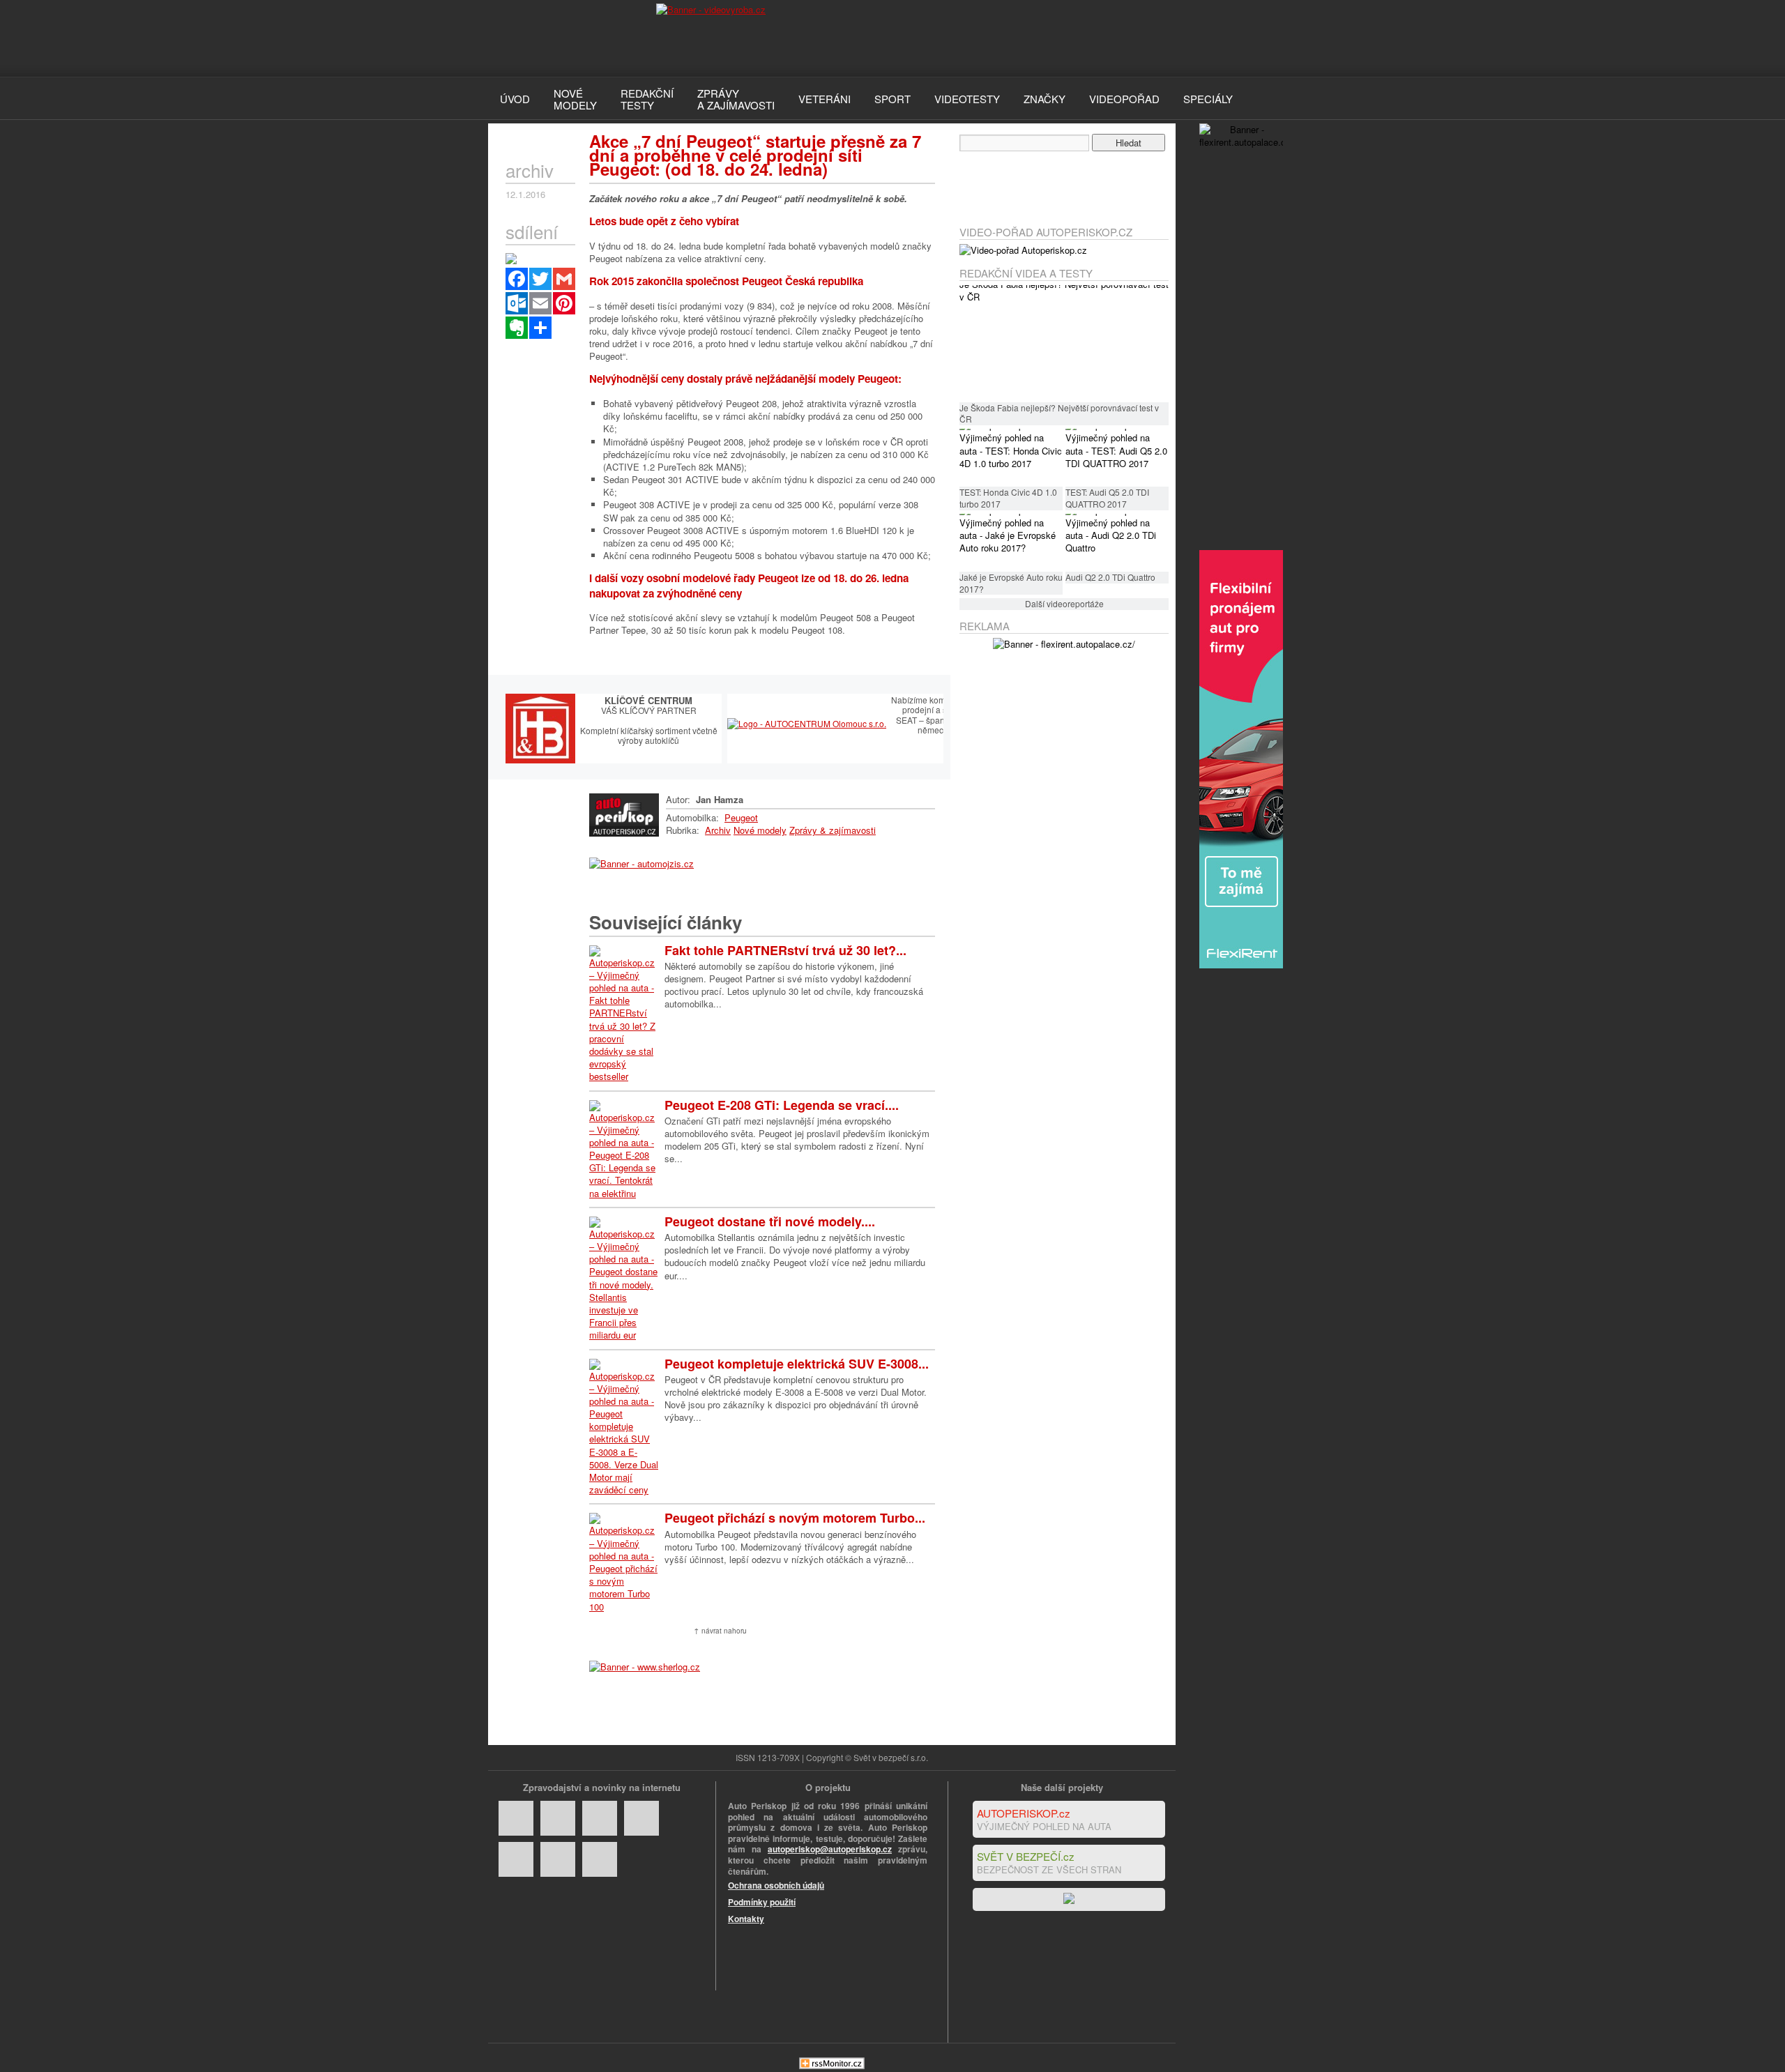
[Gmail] (564, 279)
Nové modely (760, 830)
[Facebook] (517, 279)
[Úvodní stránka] (624, 833)
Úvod (515, 99)
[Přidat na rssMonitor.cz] (832, 2065)
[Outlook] (517, 303)
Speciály (1208, 99)
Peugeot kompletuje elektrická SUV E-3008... (797, 1364)
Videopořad (1124, 99)
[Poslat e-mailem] (540, 303)
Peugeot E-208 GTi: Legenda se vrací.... (782, 1105)
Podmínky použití (762, 1902)
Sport (892, 99)
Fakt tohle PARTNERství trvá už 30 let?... (785, 950)
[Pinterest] (564, 303)
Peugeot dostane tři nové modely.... (770, 1221)
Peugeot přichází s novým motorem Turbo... (795, 1518)
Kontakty (746, 1919)
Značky (1045, 99)
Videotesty (967, 99)
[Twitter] (540, 279)
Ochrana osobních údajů (776, 1885)
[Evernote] (517, 328)
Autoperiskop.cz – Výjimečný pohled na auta (558, 38)
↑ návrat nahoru (720, 1631)
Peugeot (741, 817)
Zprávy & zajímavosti (833, 830)
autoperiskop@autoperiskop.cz (830, 1849)
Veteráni (825, 99)
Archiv (718, 830)
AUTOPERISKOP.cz (1024, 1813)
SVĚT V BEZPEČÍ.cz (1026, 1856)
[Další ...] (540, 328)
